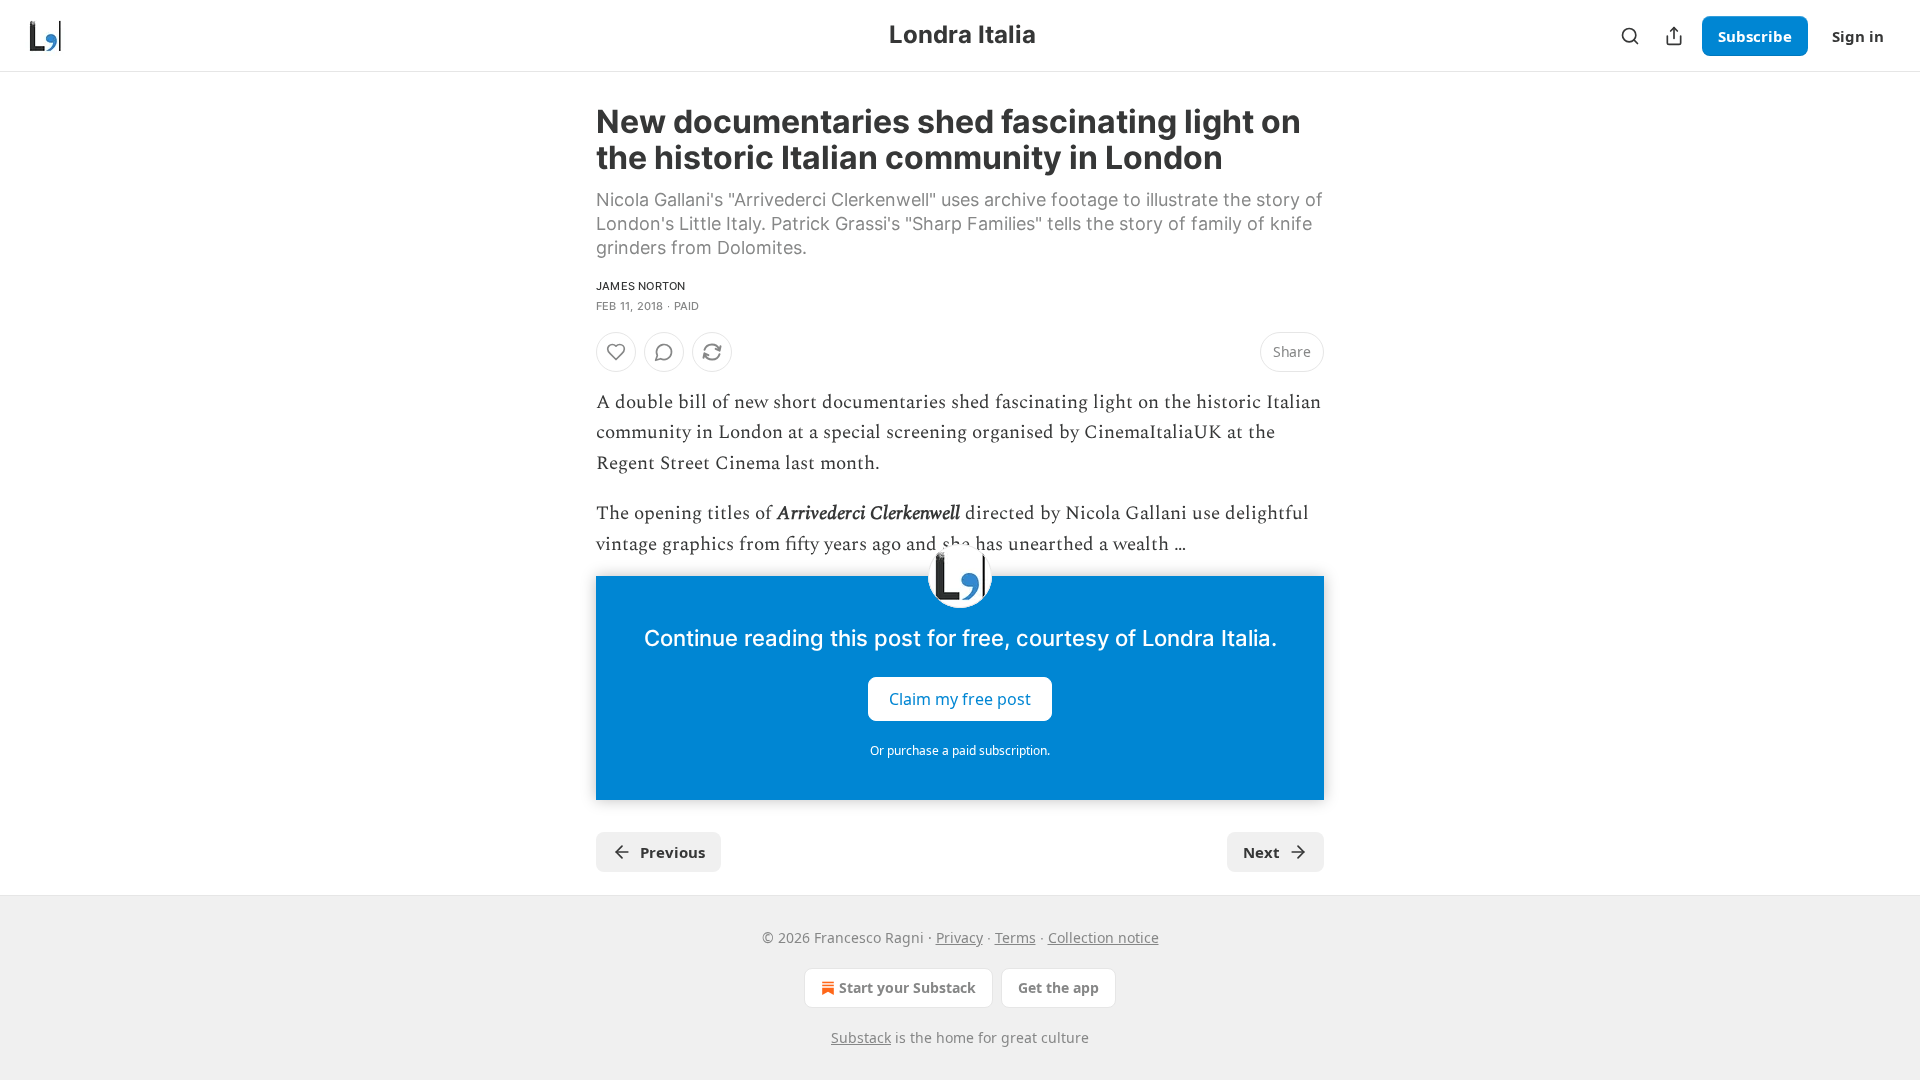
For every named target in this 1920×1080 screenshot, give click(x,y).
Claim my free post (960, 699)
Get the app (1058, 987)
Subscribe (1755, 36)
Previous (672, 852)
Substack (861, 1037)
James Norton (640, 286)
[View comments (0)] (664, 352)
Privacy (959, 937)
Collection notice (1103, 937)
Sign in (1858, 36)
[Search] (1630, 36)
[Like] (616, 352)
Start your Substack (907, 987)
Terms (1015, 937)
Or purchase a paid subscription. (960, 750)
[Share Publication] (1674, 36)
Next (1261, 852)
